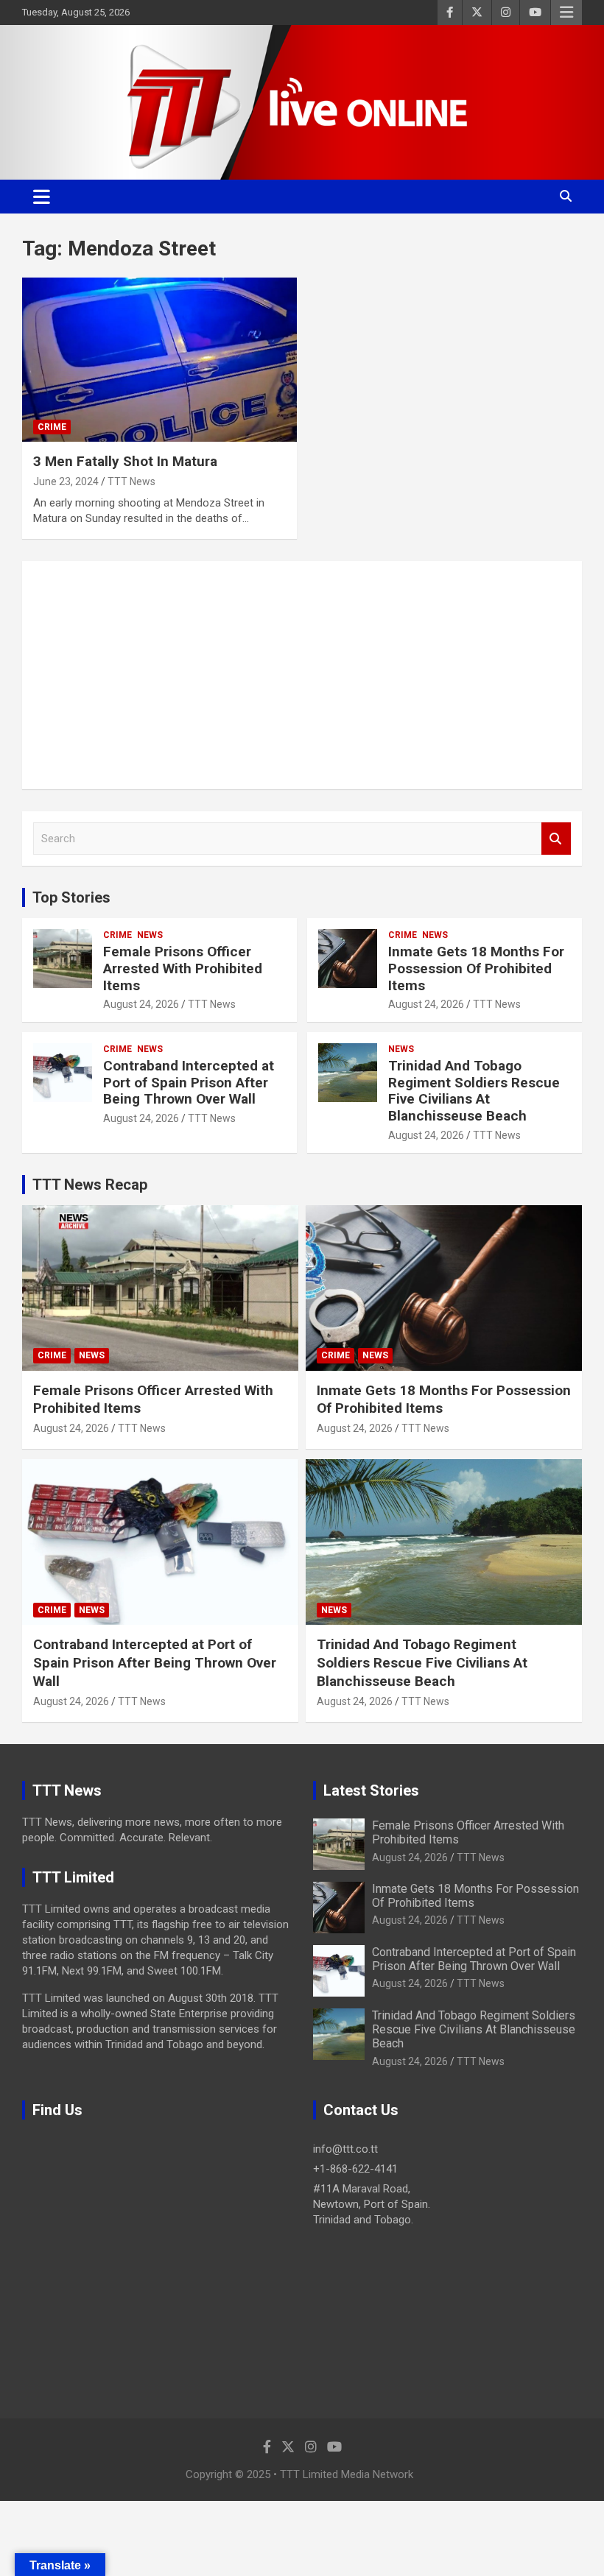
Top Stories (71, 897)
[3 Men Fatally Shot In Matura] (159, 360)
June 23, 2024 (66, 481)
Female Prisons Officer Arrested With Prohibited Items (183, 968)
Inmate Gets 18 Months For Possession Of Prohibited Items (476, 968)
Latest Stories (371, 1790)
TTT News (131, 481)
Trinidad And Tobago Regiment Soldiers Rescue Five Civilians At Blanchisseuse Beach (474, 1091)
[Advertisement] (302, 675)
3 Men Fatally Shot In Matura (125, 461)
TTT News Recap (90, 1185)
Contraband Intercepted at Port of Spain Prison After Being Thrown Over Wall (189, 1083)
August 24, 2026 (141, 1004)
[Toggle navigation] (42, 197)
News (150, 935)
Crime (52, 427)
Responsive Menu (566, 13)
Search (556, 839)
